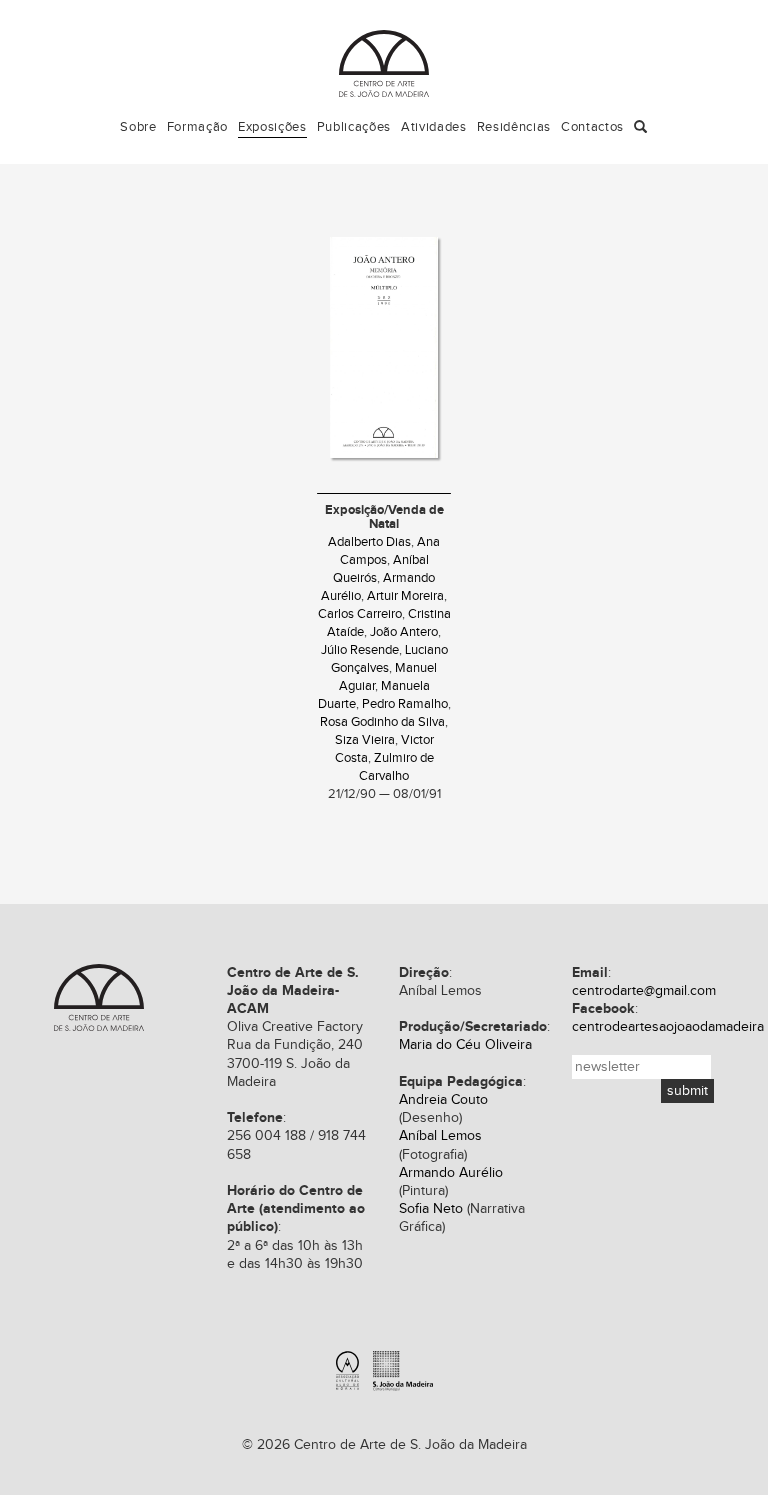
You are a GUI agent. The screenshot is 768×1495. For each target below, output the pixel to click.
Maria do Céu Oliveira (465, 1045)
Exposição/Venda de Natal (384, 517)
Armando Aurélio (451, 1173)
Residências (514, 127)
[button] (641, 127)
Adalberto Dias (369, 542)
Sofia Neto (431, 1209)
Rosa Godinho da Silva (382, 722)
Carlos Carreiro (360, 614)
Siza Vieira (365, 740)
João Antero (404, 632)
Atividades (434, 127)
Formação (197, 127)
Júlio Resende (360, 650)
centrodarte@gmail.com (644, 991)
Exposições (272, 127)
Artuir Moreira (405, 596)
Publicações (354, 127)
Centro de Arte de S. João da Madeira (384, 63)
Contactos (592, 127)
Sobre (138, 127)
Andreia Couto (443, 1100)
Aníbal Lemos (440, 1136)
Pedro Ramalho (405, 704)
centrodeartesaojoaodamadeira (668, 1027)
